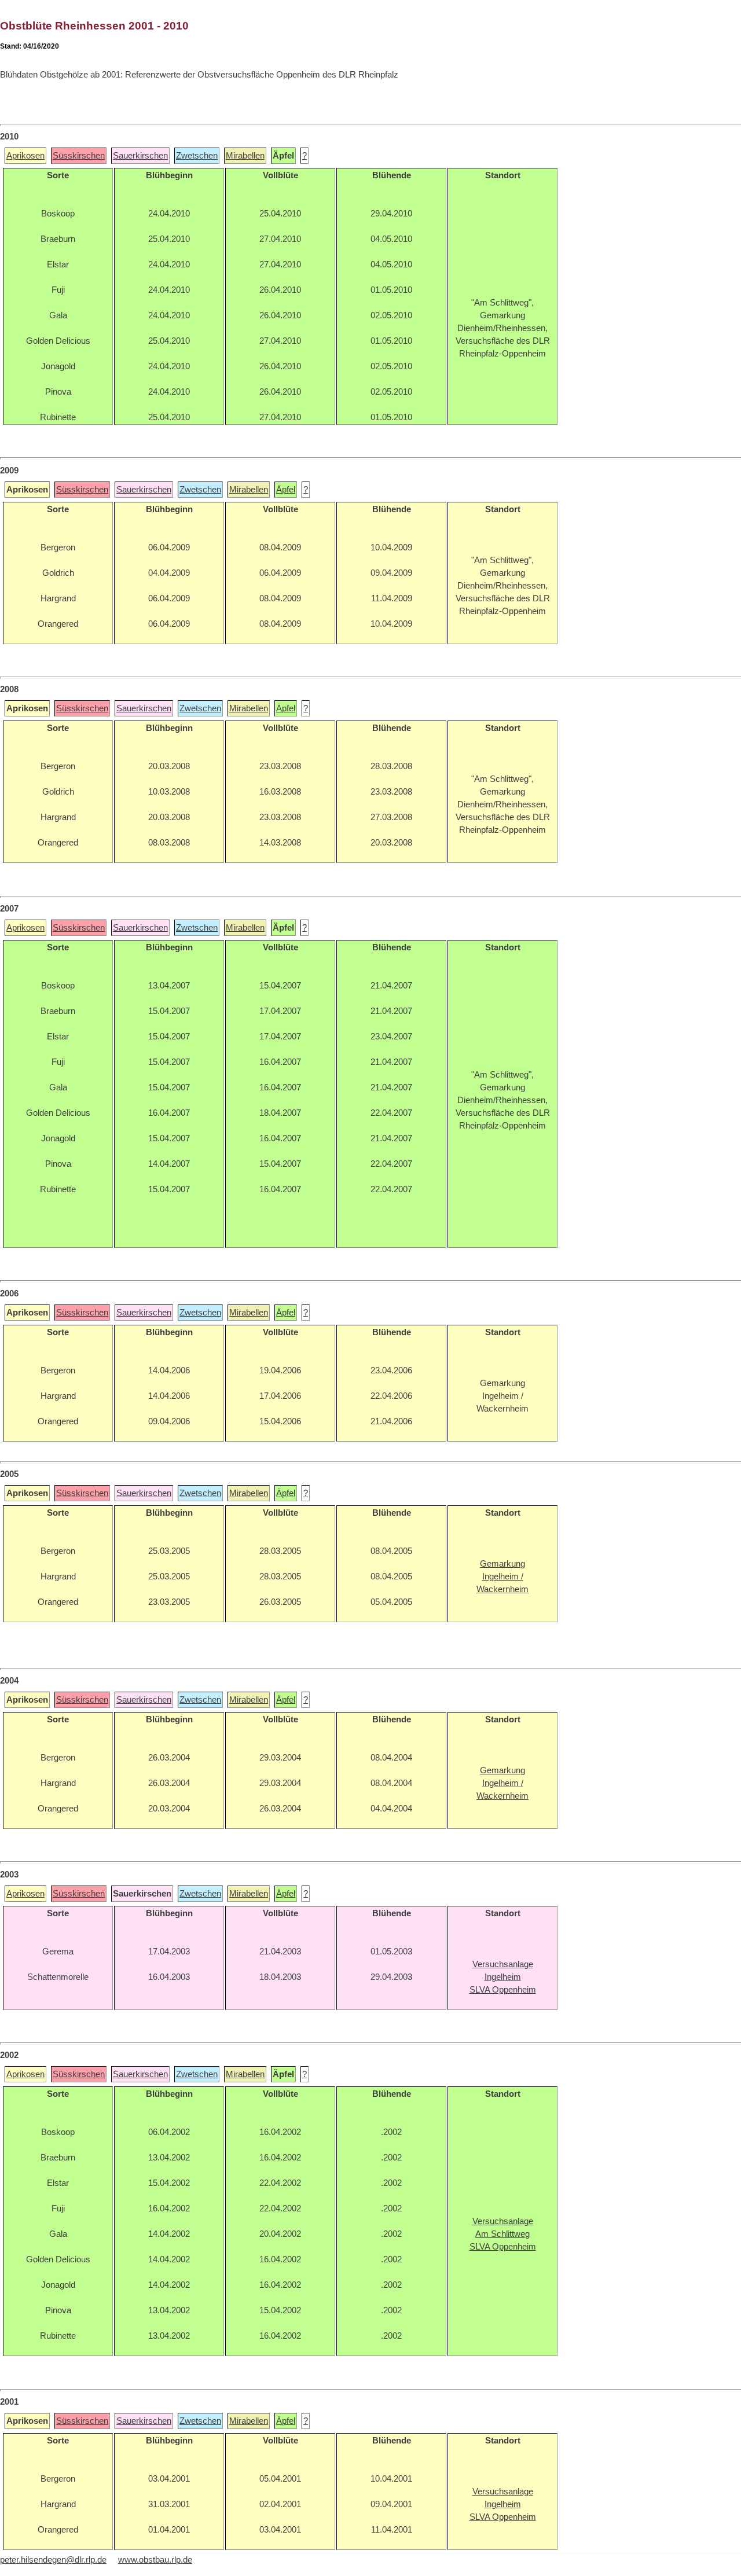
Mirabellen (245, 156)
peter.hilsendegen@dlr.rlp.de (53, 2560)
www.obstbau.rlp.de (155, 2560)
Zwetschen (197, 156)
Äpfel (286, 490)
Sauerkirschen (140, 156)
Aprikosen (25, 156)
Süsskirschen (79, 156)
